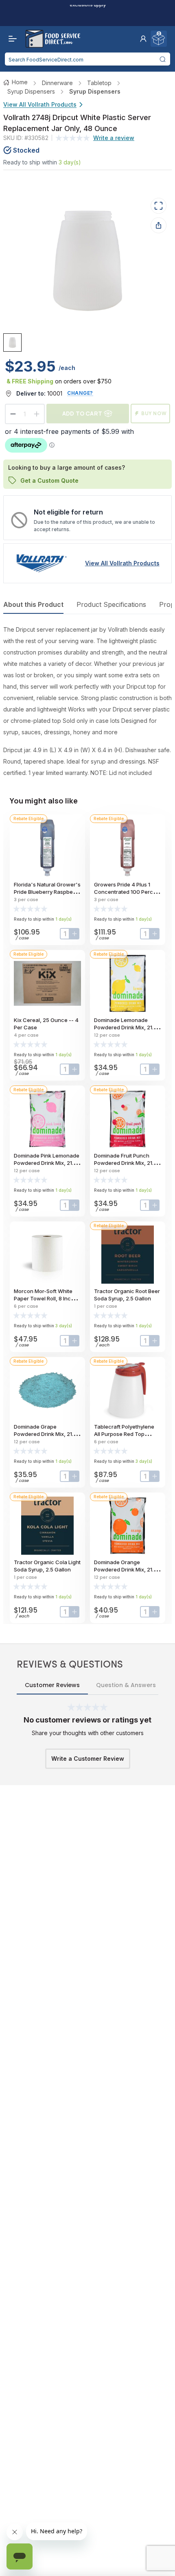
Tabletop (99, 83)
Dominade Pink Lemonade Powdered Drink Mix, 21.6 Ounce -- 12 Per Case (47, 1163)
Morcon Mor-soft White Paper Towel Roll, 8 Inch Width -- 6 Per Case (44, 1298)
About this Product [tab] (33, 604)
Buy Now (154, 413)
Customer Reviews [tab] (52, 1685)
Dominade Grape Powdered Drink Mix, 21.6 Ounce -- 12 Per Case (45, 1434)
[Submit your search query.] (163, 59)
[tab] (12, 343)
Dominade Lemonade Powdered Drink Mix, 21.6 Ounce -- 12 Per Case (125, 1027)
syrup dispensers (31, 91)
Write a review (114, 138)
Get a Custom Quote (49, 480)
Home (20, 82)
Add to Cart (82, 413)
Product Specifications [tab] (111, 604)
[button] (143, 39)
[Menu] (11, 39)
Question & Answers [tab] (126, 1685)
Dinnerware (57, 83)
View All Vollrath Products (40, 104)
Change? (80, 393)
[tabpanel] (87, 701)
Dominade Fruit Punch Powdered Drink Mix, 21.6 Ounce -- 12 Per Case (125, 1163)
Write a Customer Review (88, 1759)
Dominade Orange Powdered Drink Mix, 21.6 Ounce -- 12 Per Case (125, 1569)
